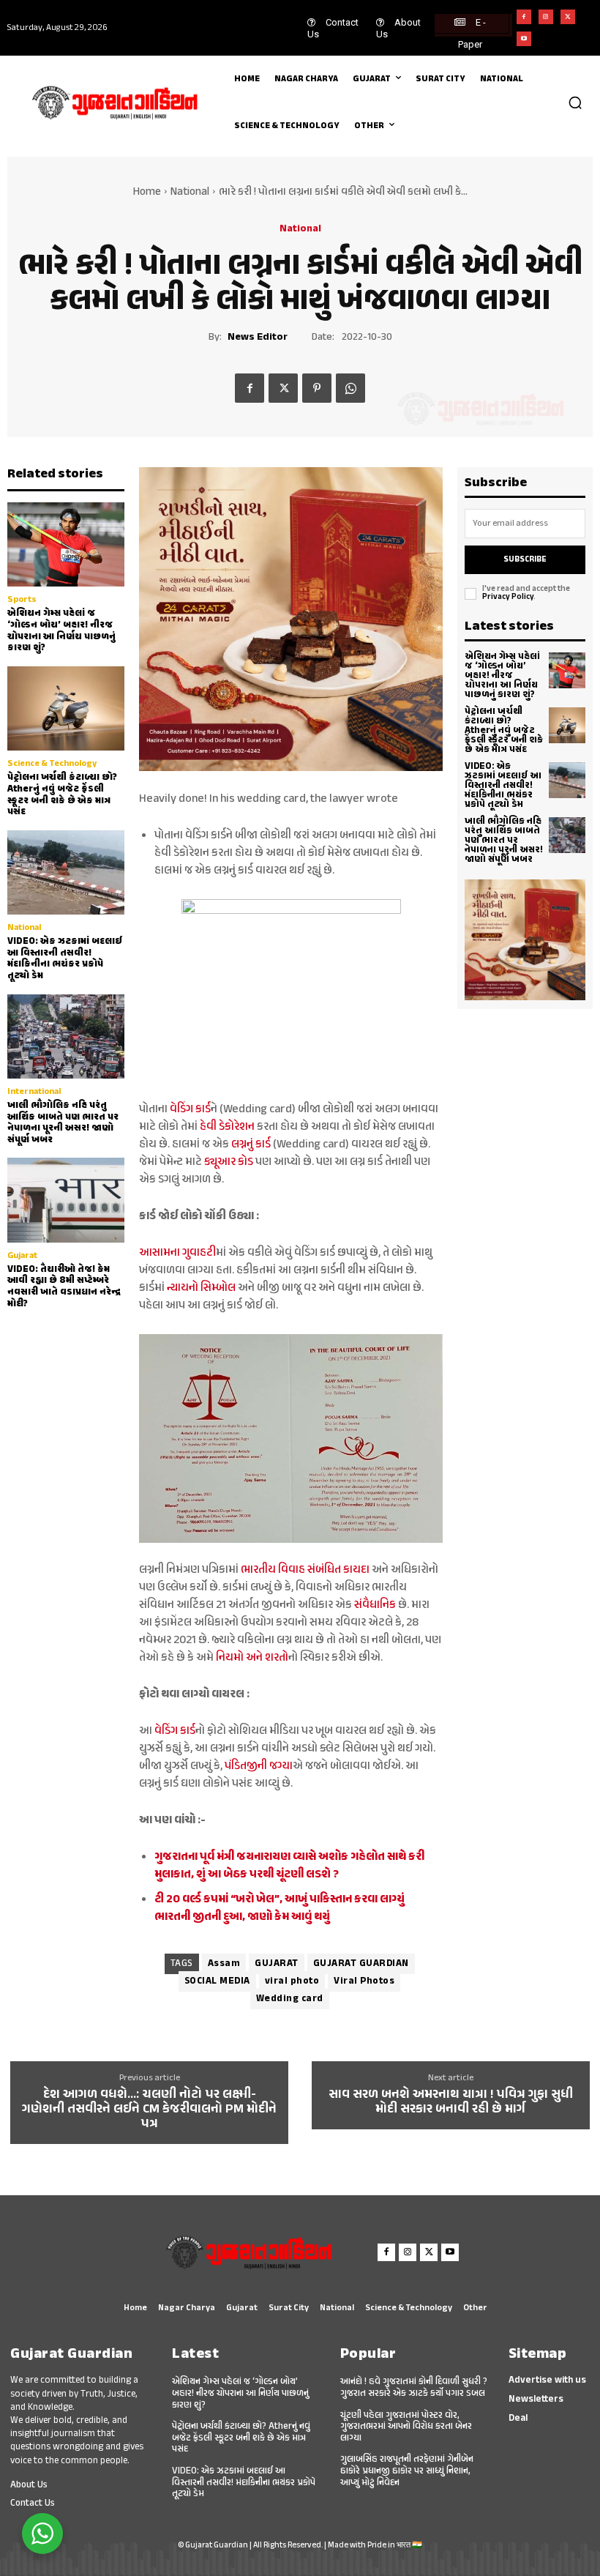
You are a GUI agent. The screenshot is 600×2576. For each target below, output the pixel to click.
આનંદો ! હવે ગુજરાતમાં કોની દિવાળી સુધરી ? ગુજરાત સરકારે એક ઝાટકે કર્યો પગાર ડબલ (414, 2388)
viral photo (292, 1981)
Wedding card (290, 1999)
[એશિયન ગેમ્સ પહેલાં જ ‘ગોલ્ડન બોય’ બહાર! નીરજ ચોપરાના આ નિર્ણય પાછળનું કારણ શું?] (66, 544)
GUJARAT (277, 1964)
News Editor (258, 338)
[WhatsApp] (350, 388)
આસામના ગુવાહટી (177, 1253)
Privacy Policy (508, 597)
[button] (575, 103)
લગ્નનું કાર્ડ (251, 1145)
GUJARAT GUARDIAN (361, 1964)
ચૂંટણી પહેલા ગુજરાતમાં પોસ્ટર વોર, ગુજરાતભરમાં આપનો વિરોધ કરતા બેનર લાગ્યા (406, 2427)
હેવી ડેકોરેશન (226, 1127)
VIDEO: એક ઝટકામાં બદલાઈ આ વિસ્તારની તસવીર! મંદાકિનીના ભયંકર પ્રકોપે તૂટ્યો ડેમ (65, 959)
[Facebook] (524, 17)
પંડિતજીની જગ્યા (259, 1767)
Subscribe (525, 560)
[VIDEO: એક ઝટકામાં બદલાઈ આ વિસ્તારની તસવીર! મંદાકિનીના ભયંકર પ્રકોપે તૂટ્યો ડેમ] (66, 872)
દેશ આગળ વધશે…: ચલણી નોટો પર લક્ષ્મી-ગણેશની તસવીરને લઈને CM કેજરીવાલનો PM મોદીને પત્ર (149, 2110)
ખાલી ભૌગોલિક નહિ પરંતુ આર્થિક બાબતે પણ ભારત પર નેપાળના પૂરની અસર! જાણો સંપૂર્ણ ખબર (63, 1123)
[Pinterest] (317, 388)
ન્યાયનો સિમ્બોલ (201, 1288)
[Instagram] (546, 17)
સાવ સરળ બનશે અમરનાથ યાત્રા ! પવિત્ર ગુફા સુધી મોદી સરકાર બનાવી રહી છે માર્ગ (451, 2103)
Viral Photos (364, 1981)
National (190, 192)
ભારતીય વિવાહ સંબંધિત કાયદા (305, 1570)
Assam (224, 1964)
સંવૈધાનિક (374, 1605)
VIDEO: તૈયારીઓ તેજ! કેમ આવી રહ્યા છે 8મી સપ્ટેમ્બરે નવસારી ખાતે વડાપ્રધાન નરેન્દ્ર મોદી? (64, 1287)
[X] (568, 17)
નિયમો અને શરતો (252, 1658)
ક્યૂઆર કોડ (229, 1162)
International (34, 1092)
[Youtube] (524, 39)
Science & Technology (52, 764)
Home (147, 192)
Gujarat (22, 1256)
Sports (22, 600)
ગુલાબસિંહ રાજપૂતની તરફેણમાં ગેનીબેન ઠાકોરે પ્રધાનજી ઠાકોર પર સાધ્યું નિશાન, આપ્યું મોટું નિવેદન (407, 2471)
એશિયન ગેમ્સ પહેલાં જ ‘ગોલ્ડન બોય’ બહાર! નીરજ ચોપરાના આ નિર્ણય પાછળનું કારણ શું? (61, 631)
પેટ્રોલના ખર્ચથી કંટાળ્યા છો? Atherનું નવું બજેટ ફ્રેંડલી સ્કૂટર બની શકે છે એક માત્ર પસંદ (62, 795)
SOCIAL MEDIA (217, 1981)
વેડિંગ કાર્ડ (190, 1110)
